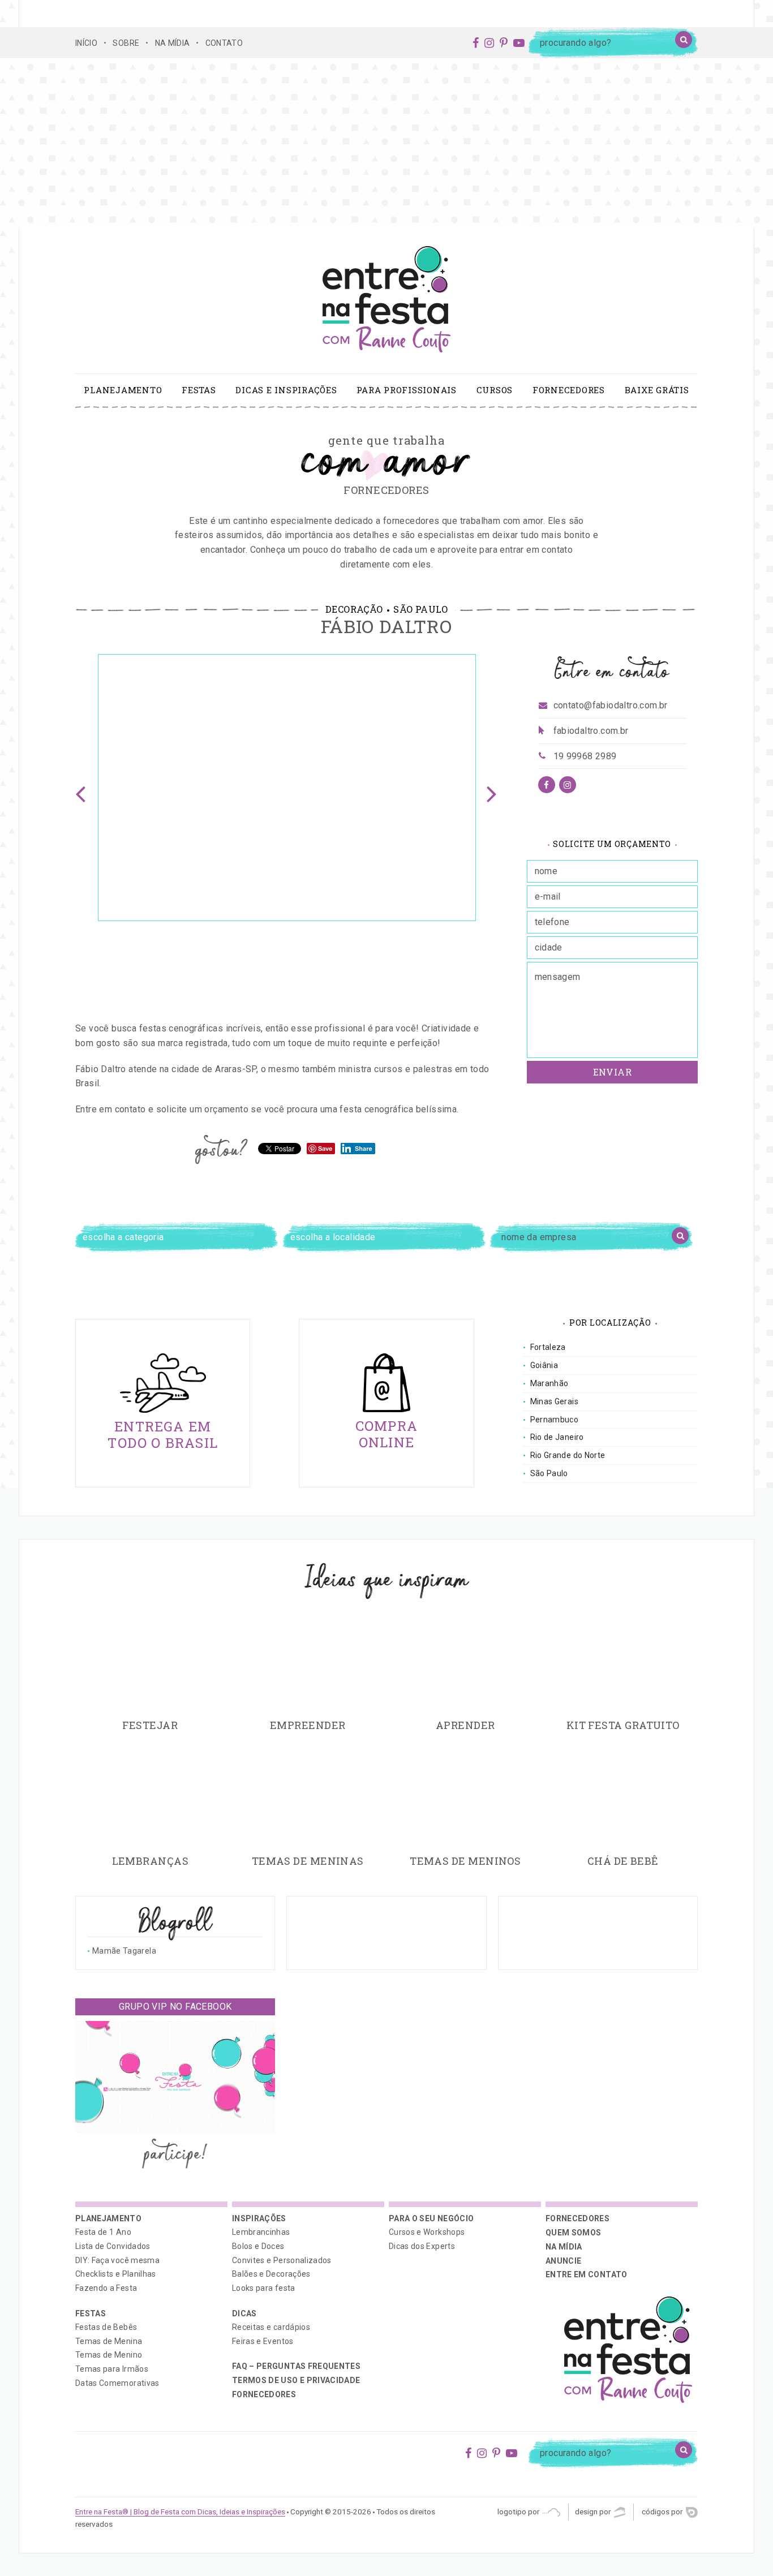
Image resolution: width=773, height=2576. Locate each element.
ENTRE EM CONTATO (587, 2274)
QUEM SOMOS (574, 2233)
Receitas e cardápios (271, 2327)
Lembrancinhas (261, 2232)
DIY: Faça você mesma (117, 2260)
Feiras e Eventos (263, 2341)
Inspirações (259, 2218)
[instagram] (489, 43)
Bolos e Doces (258, 2246)
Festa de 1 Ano (103, 2232)
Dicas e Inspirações (286, 390)
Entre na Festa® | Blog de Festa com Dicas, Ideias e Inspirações (180, 2512)
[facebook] (476, 43)
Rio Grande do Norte (568, 1455)
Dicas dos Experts (422, 2246)
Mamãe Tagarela (124, 1951)
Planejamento (123, 390)
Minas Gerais (554, 1401)
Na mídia (564, 2247)
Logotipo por (519, 2512)
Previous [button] (81, 788)
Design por (594, 2512)
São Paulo (420, 609)
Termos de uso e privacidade (296, 2380)
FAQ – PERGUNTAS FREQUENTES (296, 2366)
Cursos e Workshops (427, 2232)
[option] (287, 788)
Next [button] (492, 788)
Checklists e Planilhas (116, 2274)
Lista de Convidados (113, 2246)
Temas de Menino (109, 2355)
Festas (199, 390)
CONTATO (224, 43)
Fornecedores (569, 390)
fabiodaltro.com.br (591, 731)
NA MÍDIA (173, 43)
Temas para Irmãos (112, 2369)
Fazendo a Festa (106, 2288)
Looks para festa (264, 2288)
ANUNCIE (563, 2261)
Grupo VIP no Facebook (175, 2007)
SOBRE (126, 43)
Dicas (244, 2313)
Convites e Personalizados (282, 2260)
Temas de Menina (109, 2341)
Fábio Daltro (386, 626)
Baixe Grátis (657, 390)
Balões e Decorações (271, 2274)
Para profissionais (407, 390)
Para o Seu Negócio (431, 2218)
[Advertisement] (386, 143)
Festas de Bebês (106, 2327)
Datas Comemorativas (117, 2383)
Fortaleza (548, 1347)
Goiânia (544, 1365)
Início (86, 43)
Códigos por (663, 2512)
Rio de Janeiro (557, 1437)
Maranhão (549, 1383)
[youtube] (519, 43)
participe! (175, 2155)
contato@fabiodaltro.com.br (611, 705)
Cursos (495, 390)
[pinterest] (504, 43)
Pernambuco (555, 1420)
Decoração (354, 609)
